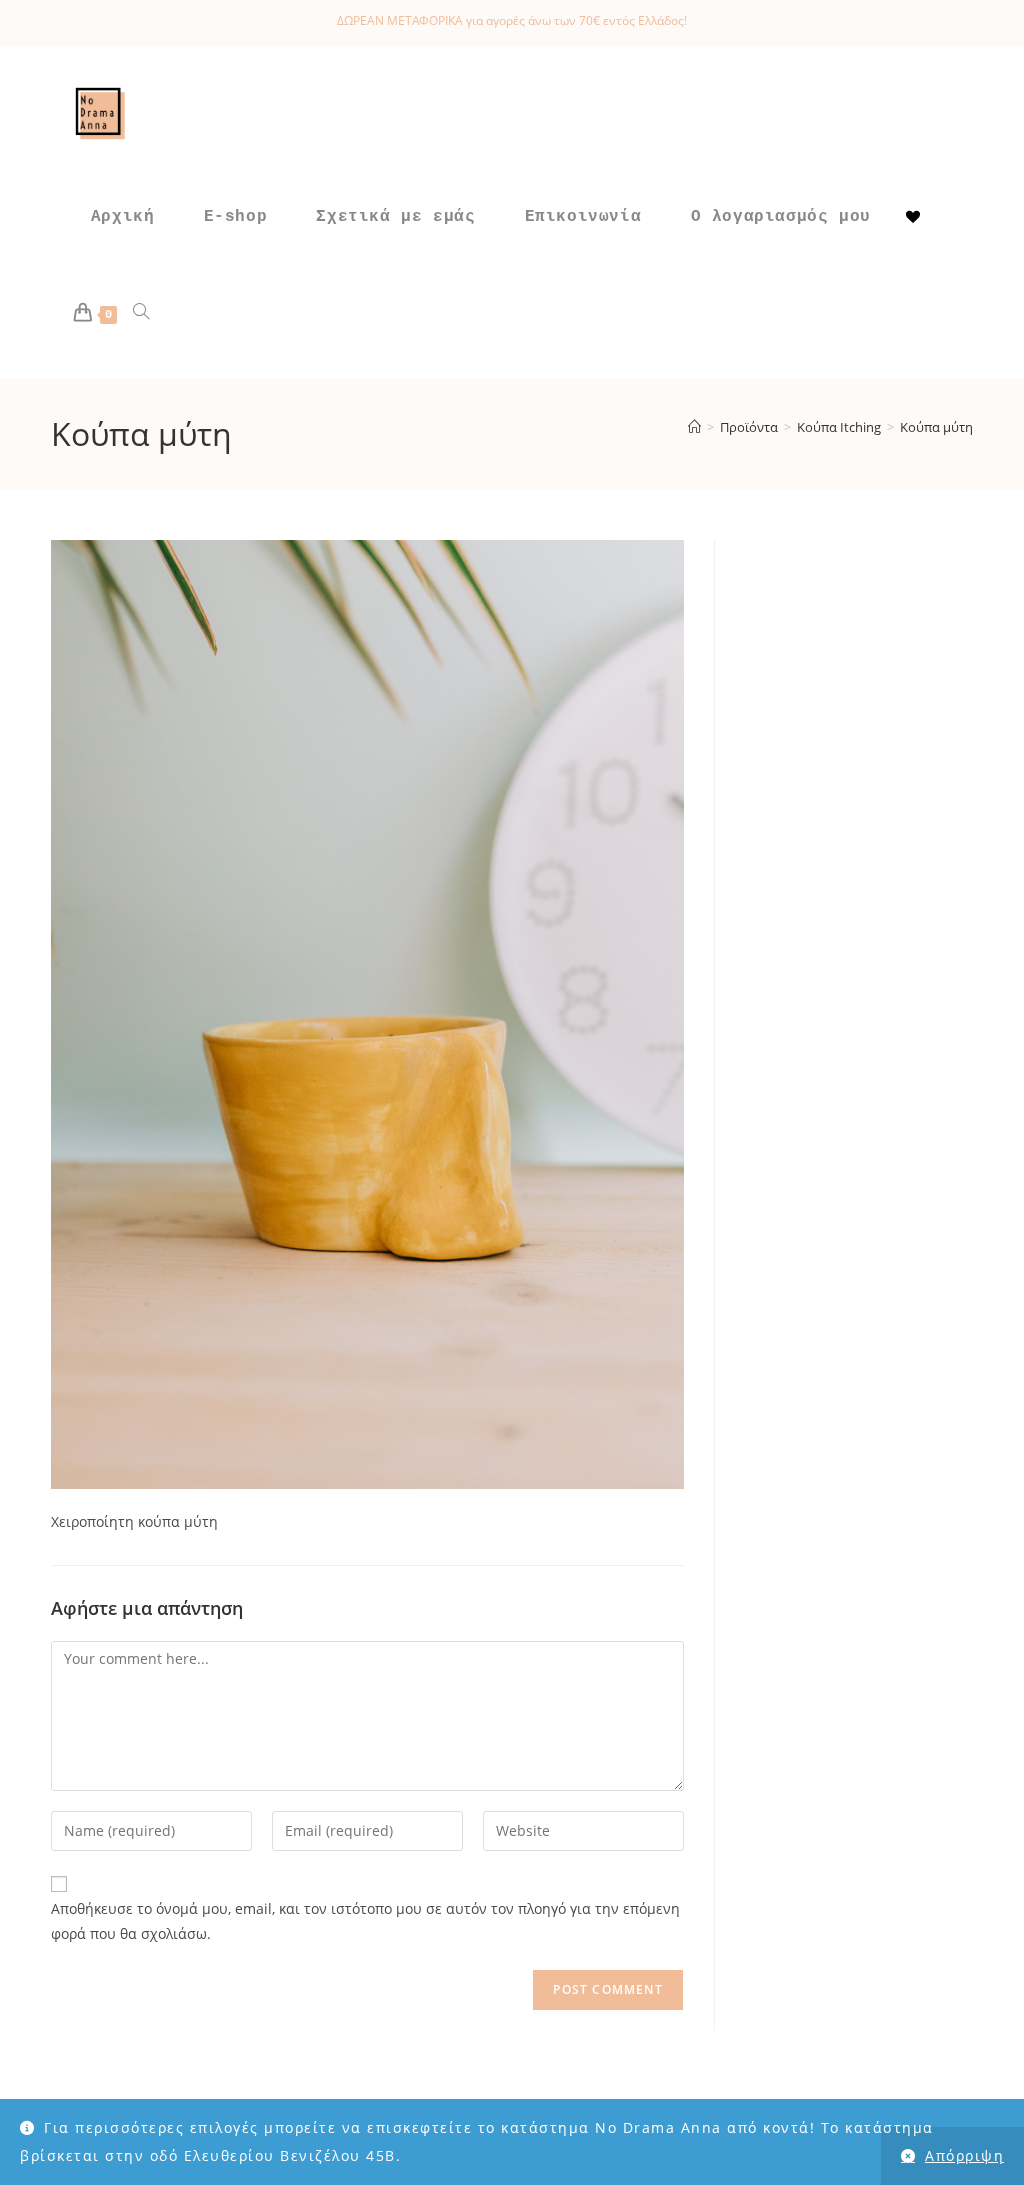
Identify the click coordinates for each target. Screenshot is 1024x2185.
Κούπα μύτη (936, 427)
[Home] (694, 427)
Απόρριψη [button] (964, 2155)
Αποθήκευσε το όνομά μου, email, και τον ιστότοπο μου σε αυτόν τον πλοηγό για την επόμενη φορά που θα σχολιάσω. (365, 1921)
